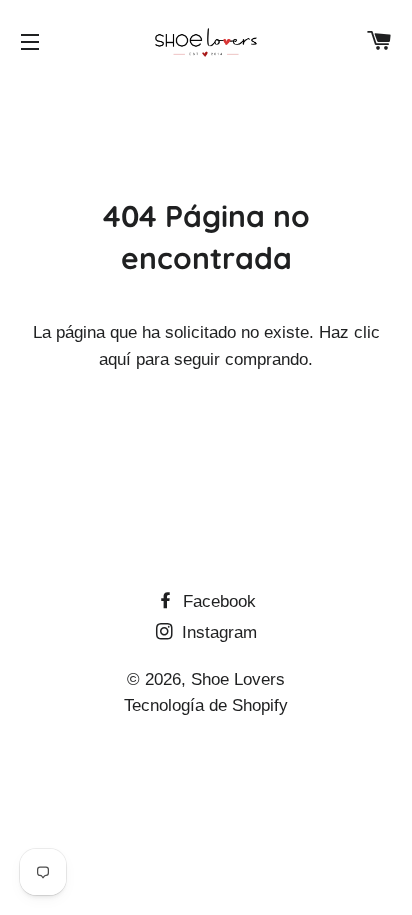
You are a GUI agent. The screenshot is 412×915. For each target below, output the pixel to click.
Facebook (217, 601)
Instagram (217, 632)
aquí (115, 359)
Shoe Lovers (238, 679)
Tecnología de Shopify (206, 705)
